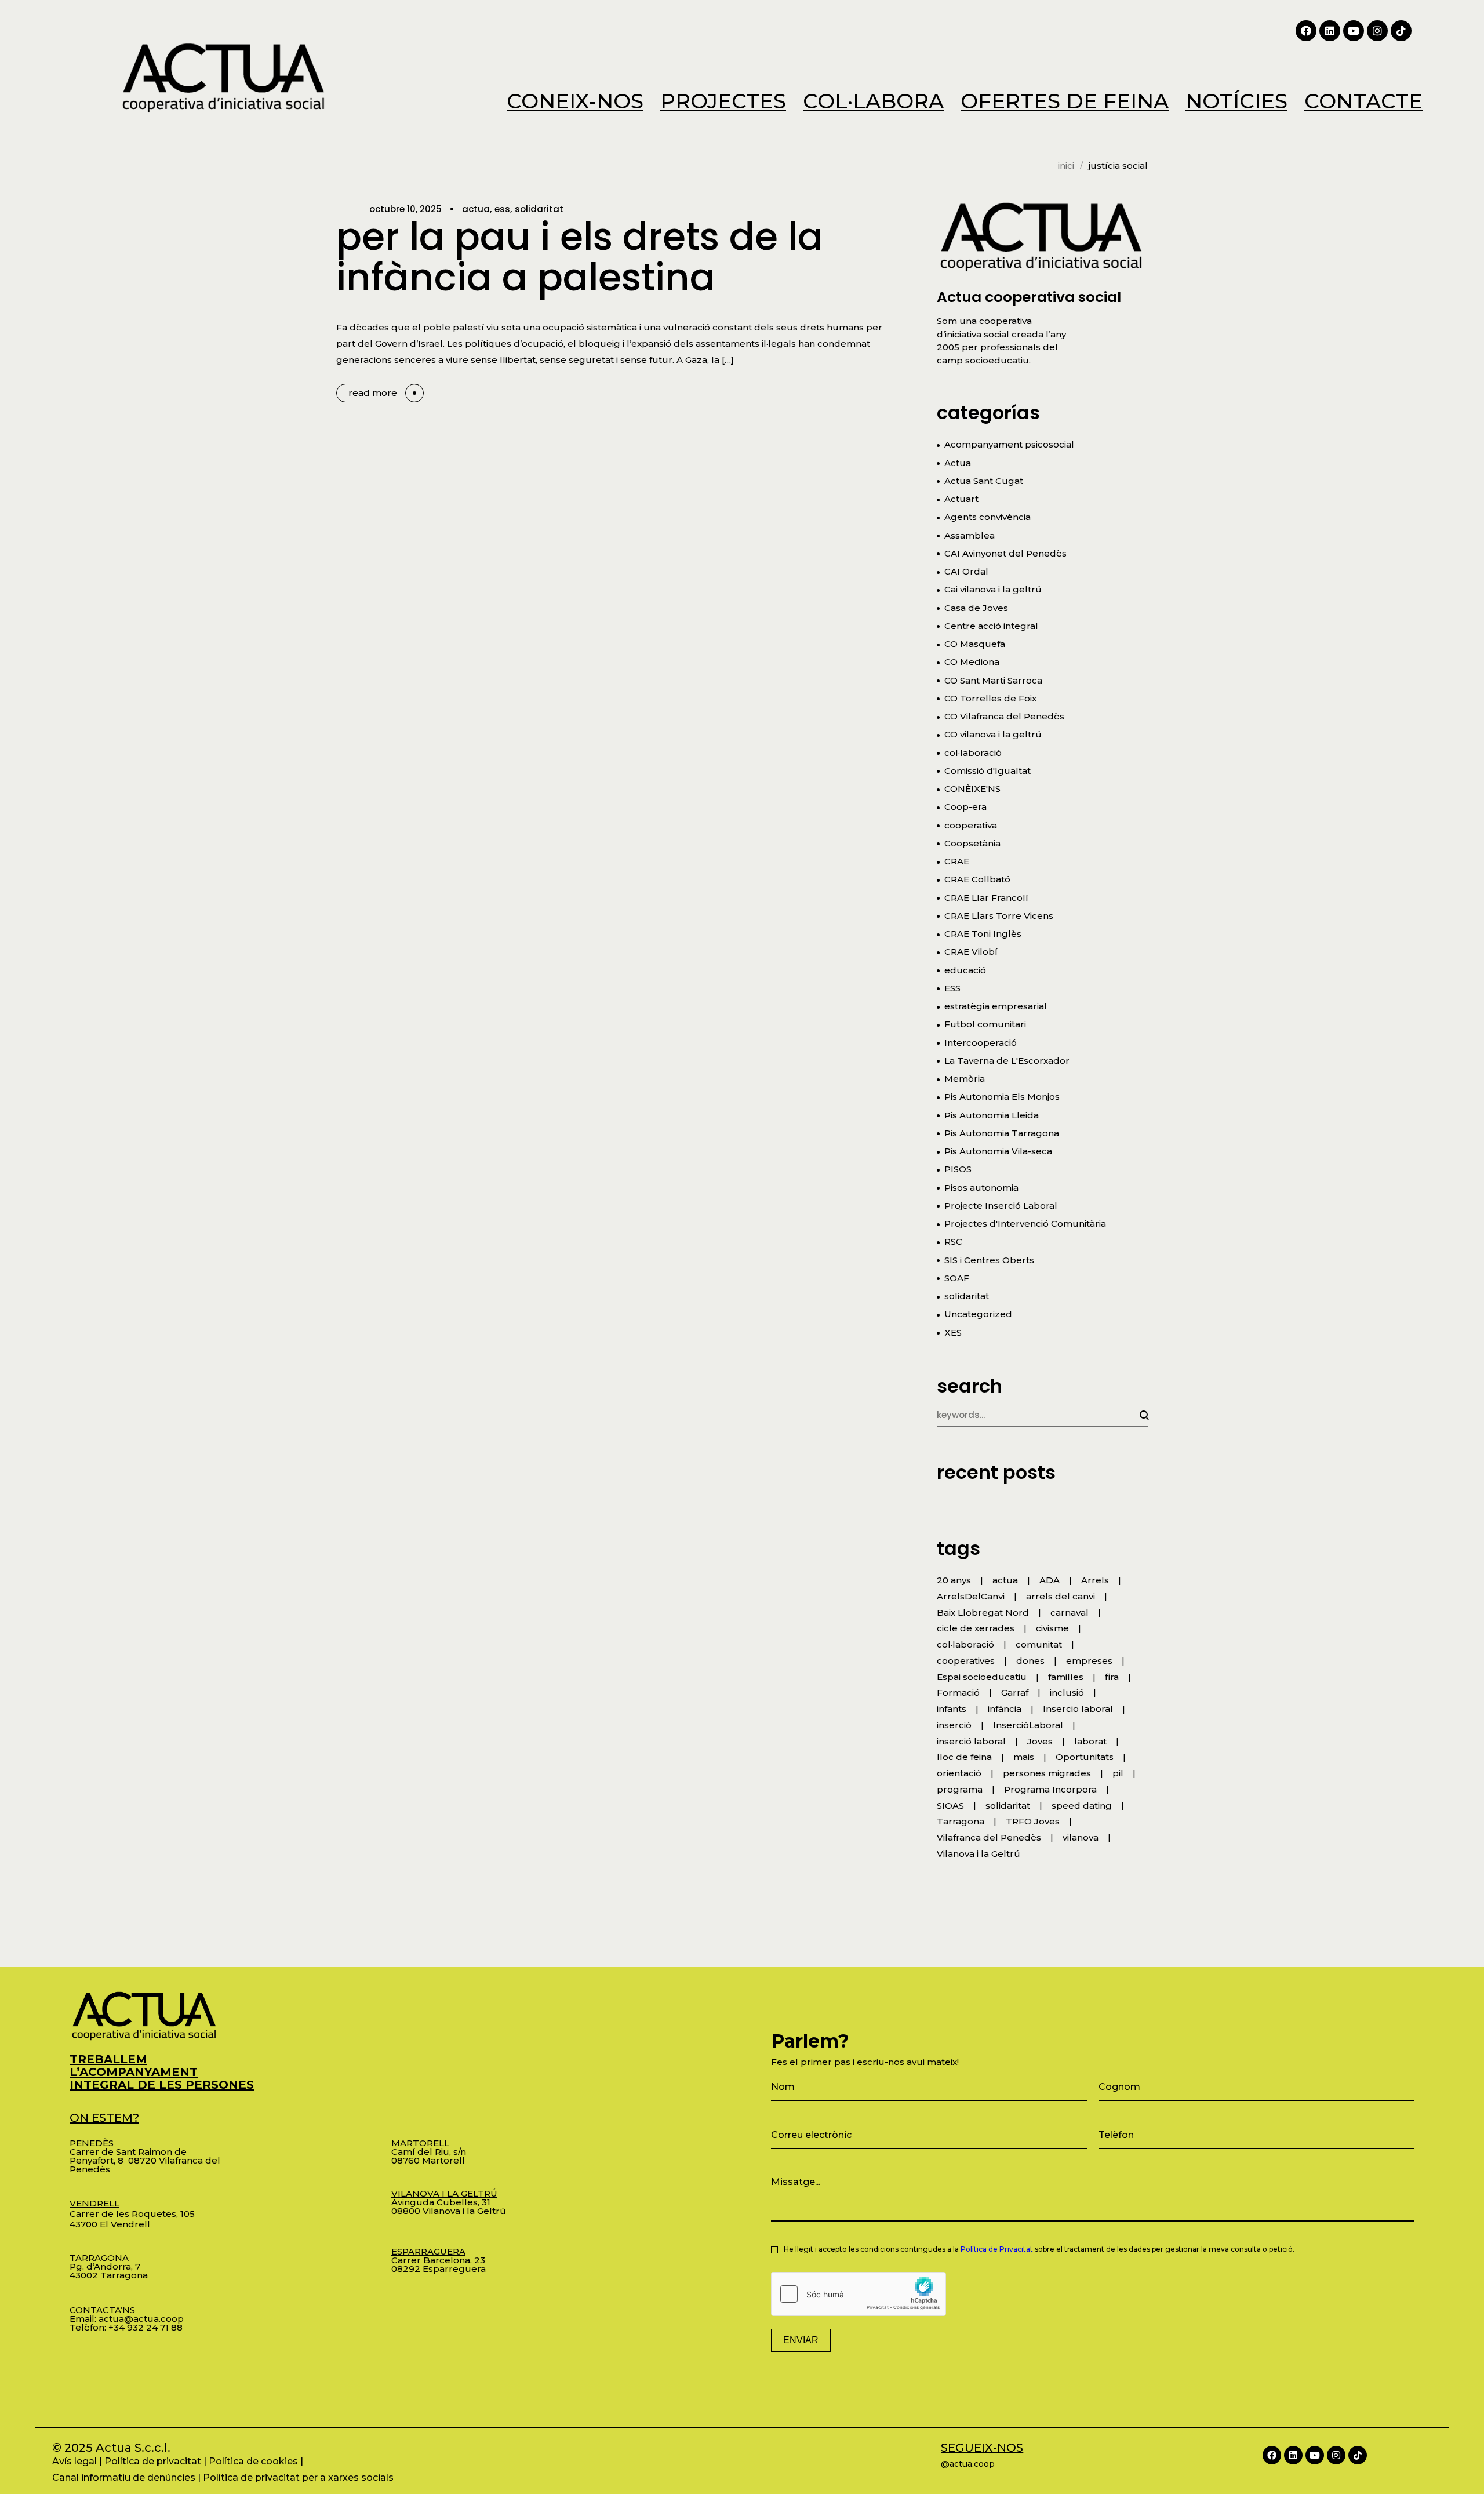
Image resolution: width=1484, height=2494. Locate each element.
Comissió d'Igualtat (987, 771)
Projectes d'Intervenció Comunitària (1025, 1224)
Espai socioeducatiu (982, 1677)
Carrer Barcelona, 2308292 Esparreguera (439, 2260)
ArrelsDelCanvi (971, 1596)
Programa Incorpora (1050, 1789)
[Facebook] (1306, 31)
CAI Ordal (966, 571)
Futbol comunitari (985, 1024)
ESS (502, 209)
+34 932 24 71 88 (146, 2327)
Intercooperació (981, 1043)
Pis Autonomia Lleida (992, 1115)
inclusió (1067, 1693)
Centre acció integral (991, 626)
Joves (1040, 1741)
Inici (1066, 166)
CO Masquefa (975, 644)
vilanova (1081, 1837)
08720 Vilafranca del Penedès (145, 2165)
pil (1118, 1773)
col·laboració (973, 753)
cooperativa (971, 825)
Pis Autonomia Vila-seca (998, 1151)
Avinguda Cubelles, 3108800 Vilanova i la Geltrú (449, 2202)
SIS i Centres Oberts (989, 1260)
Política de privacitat (153, 2461)
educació (965, 970)
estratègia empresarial (996, 1006)
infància (1005, 1709)
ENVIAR (801, 2340)
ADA (1050, 1580)
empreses (1089, 1661)
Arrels (1095, 1580)
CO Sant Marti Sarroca (993, 680)
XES (953, 1333)
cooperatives (966, 1661)
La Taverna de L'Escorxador (1007, 1061)
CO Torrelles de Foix (990, 698)
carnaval (1070, 1613)
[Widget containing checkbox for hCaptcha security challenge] (859, 2294)
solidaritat (539, 209)
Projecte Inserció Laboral (1001, 1206)
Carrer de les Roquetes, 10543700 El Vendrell (132, 2214)
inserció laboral (971, 1741)
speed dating (1082, 1806)
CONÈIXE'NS (972, 789)
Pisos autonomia (981, 1188)
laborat (1090, 1741)
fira (1112, 1677)
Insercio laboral (1078, 1709)
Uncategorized (978, 1314)
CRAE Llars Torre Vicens (999, 916)
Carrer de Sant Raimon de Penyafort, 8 (128, 2152)
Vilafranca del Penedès (989, 1837)
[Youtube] (1354, 31)
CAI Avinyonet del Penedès (1005, 553)
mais (1024, 1757)
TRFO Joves (1033, 1821)
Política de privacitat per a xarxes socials (298, 2477)
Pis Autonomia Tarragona (1002, 1133)
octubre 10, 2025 (405, 209)
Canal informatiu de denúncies (124, 2477)
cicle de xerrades (976, 1628)
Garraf (1015, 1693)
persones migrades (1047, 1773)
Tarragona (961, 1821)
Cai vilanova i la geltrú (993, 589)
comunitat (1039, 1644)
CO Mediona (972, 662)
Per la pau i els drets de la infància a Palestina (580, 257)
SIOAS (950, 1806)
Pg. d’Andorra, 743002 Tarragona (109, 2266)
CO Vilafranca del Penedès (1004, 716)
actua (1005, 1580)
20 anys (954, 1580)
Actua (476, 209)
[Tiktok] (1401, 31)
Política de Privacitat (997, 2249)
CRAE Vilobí (971, 952)
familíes (1066, 1677)
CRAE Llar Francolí (986, 898)
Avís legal (74, 2461)
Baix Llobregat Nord (983, 1613)
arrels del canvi (1061, 1596)
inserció (954, 1725)
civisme (1052, 1628)
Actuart (961, 499)
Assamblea (970, 535)
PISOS (958, 1169)
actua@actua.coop (141, 2319)
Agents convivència (987, 517)
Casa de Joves (976, 608)
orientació (959, 1773)
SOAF (957, 1278)
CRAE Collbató (977, 879)
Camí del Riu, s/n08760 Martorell (429, 2152)
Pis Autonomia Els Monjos (1002, 1097)
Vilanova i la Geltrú (979, 1854)
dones (1030, 1661)
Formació (958, 1693)
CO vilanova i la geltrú (993, 734)
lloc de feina (964, 1757)
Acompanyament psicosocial (1009, 444)
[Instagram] (1377, 31)
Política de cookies (253, 2461)
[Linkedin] (1330, 31)
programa (960, 1789)
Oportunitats (1085, 1757)
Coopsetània (972, 843)
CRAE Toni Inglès (983, 934)
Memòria (965, 1079)
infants (952, 1709)
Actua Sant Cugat (984, 481)
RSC (953, 1241)
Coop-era (965, 807)
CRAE (957, 861)
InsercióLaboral (1028, 1725)
